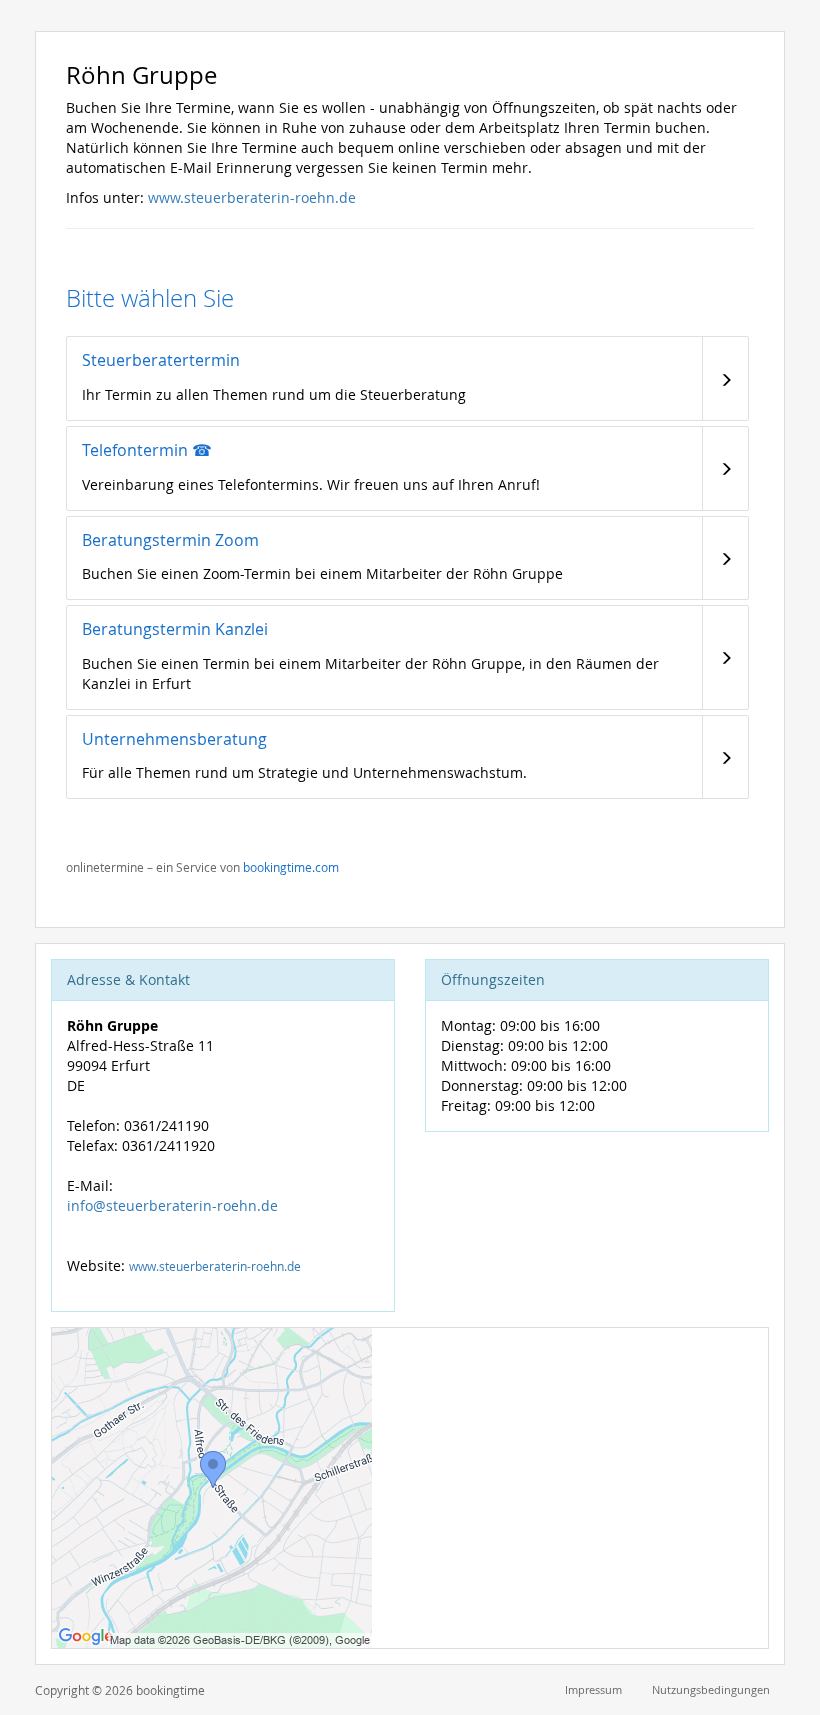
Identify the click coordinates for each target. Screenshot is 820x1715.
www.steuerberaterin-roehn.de (252, 197)
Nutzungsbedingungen (711, 1689)
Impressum (593, 1689)
